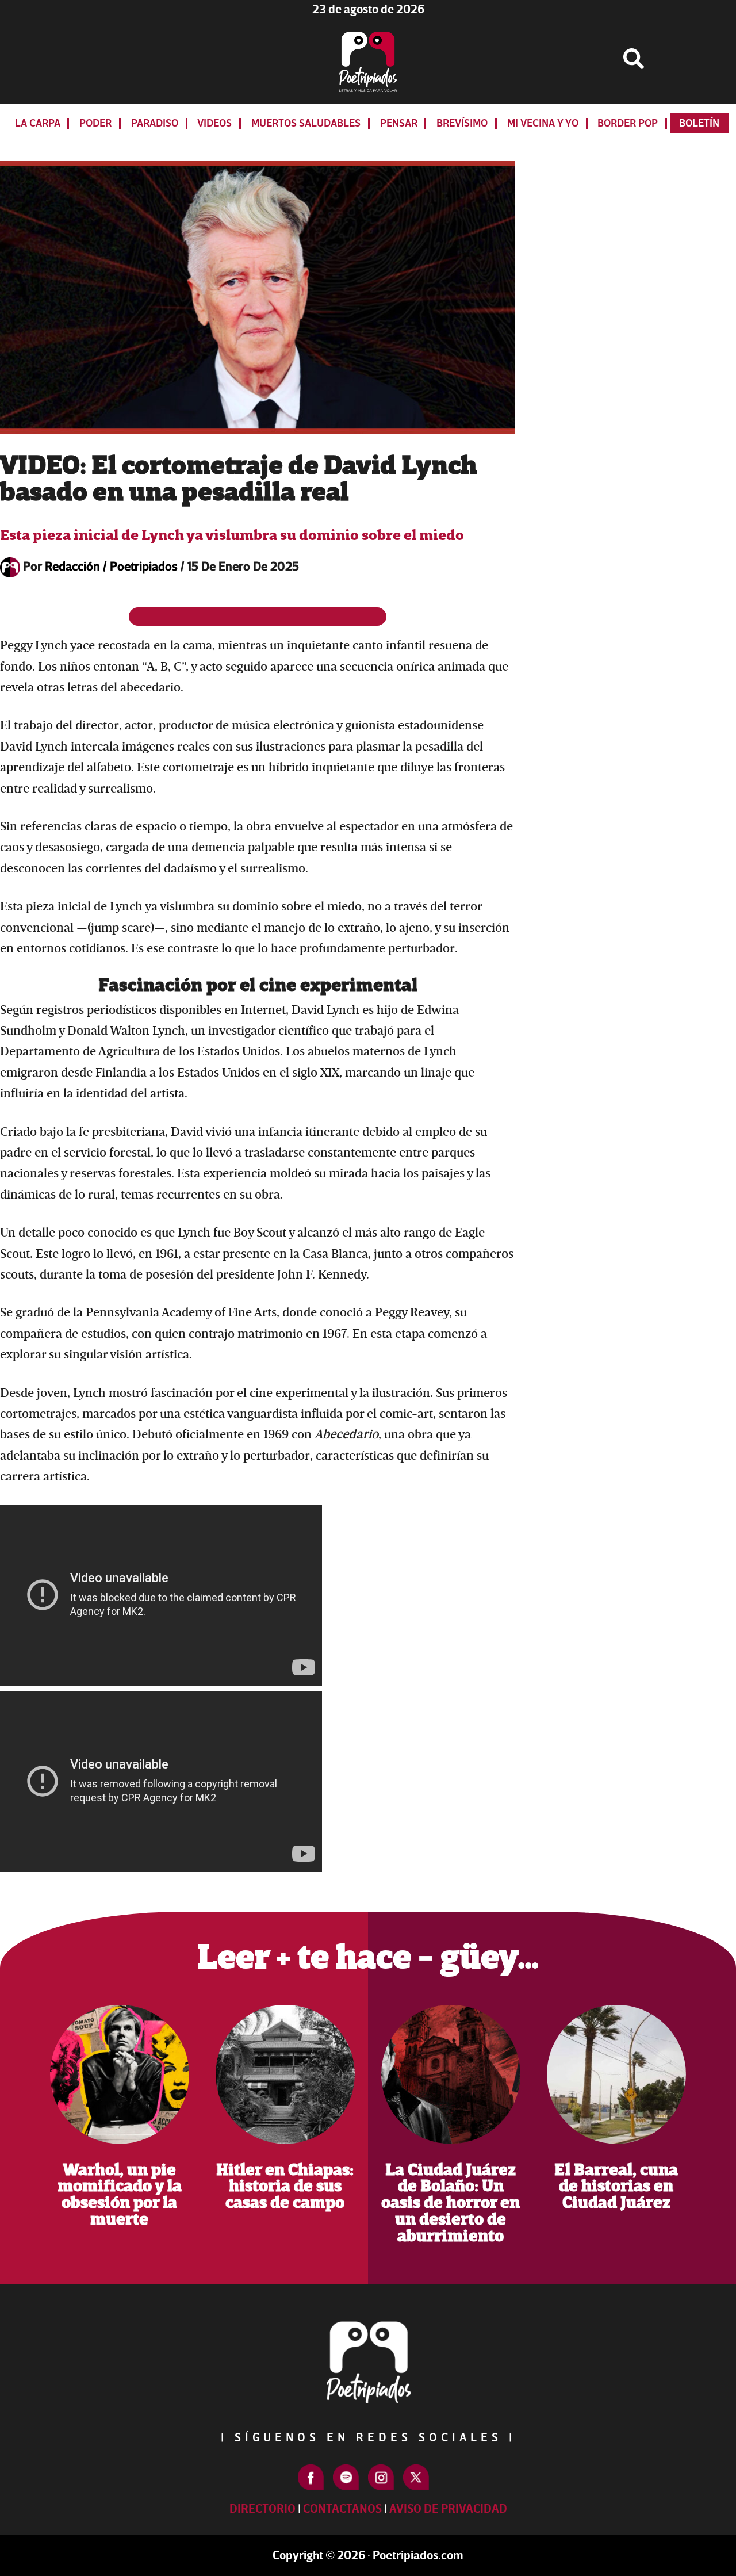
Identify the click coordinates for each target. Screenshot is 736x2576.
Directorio (262, 2509)
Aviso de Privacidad (448, 2509)
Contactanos (342, 2509)
